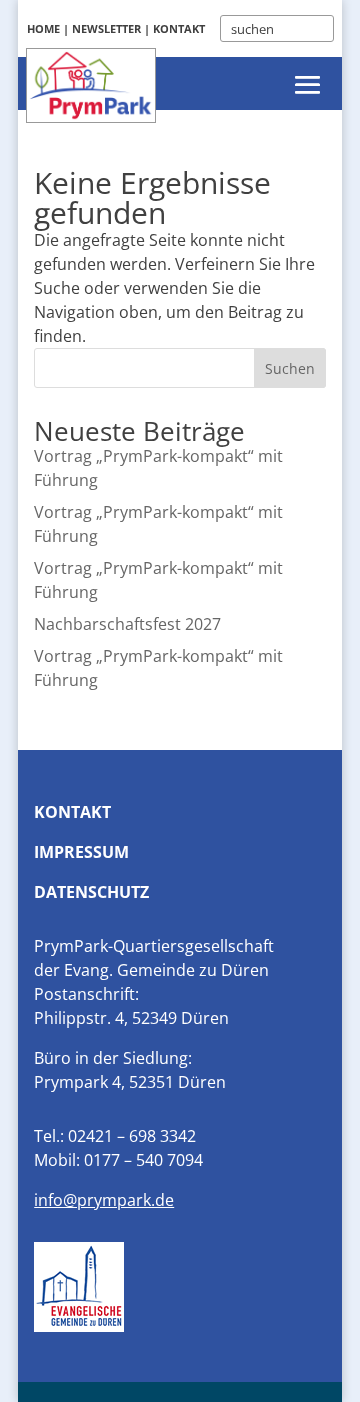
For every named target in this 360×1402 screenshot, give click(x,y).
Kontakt (179, 28)
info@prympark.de (104, 1200)
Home (43, 28)
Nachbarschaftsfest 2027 (127, 624)
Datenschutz (91, 892)
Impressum (81, 852)
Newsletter (106, 28)
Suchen (290, 368)
